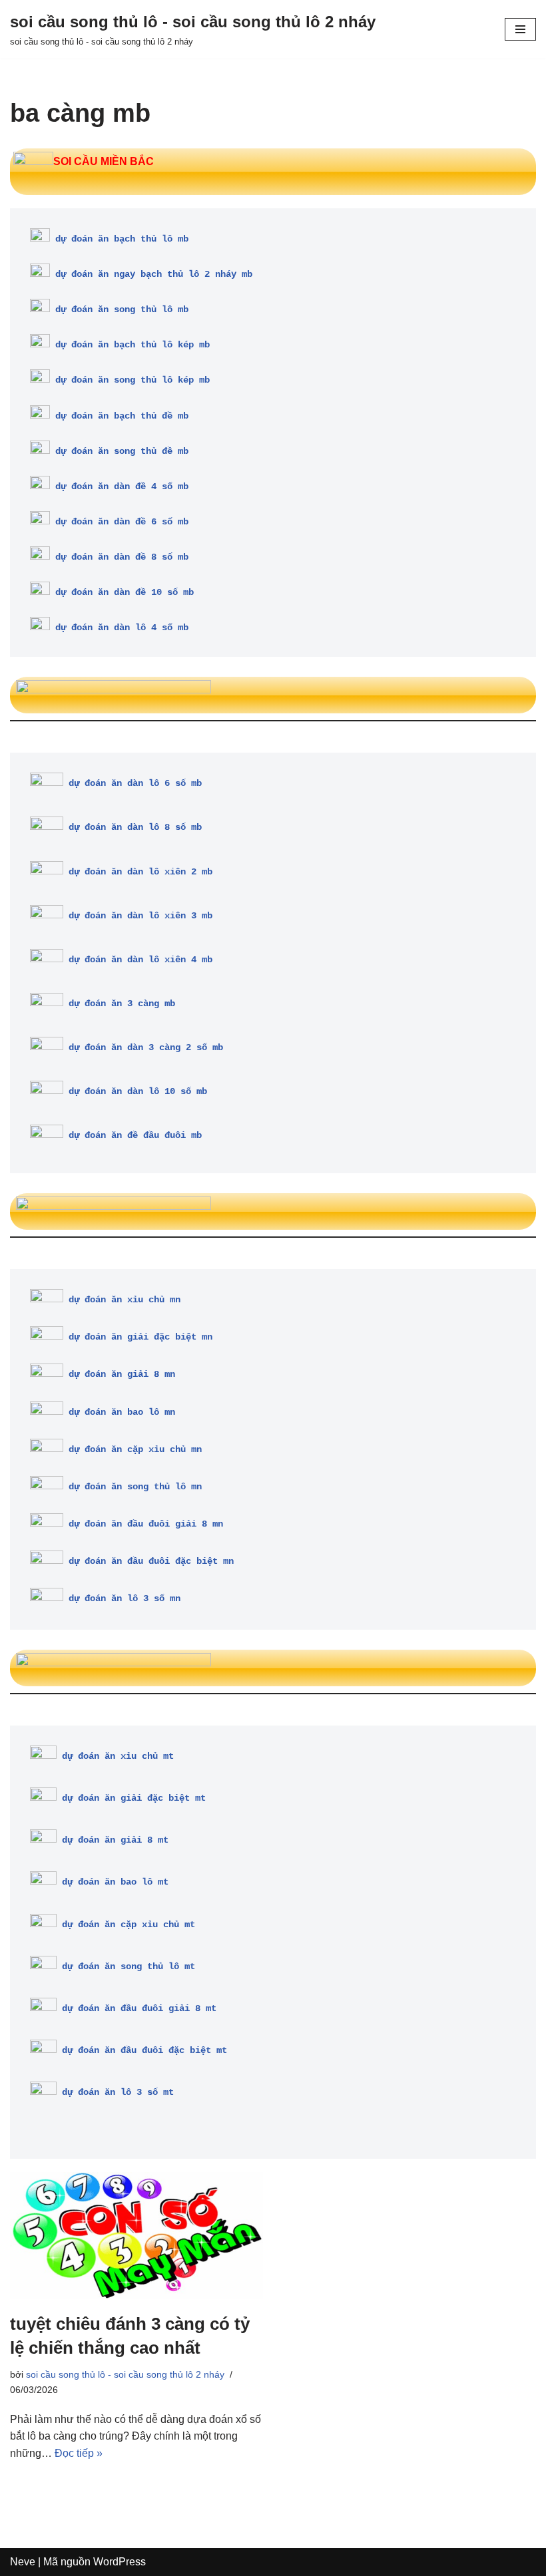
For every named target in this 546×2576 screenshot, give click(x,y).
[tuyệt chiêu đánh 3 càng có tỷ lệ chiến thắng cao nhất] (136, 2235)
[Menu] (520, 29)
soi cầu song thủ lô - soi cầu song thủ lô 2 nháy (125, 2374)
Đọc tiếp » (79, 2453)
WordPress (120, 2562)
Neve (23, 2562)
